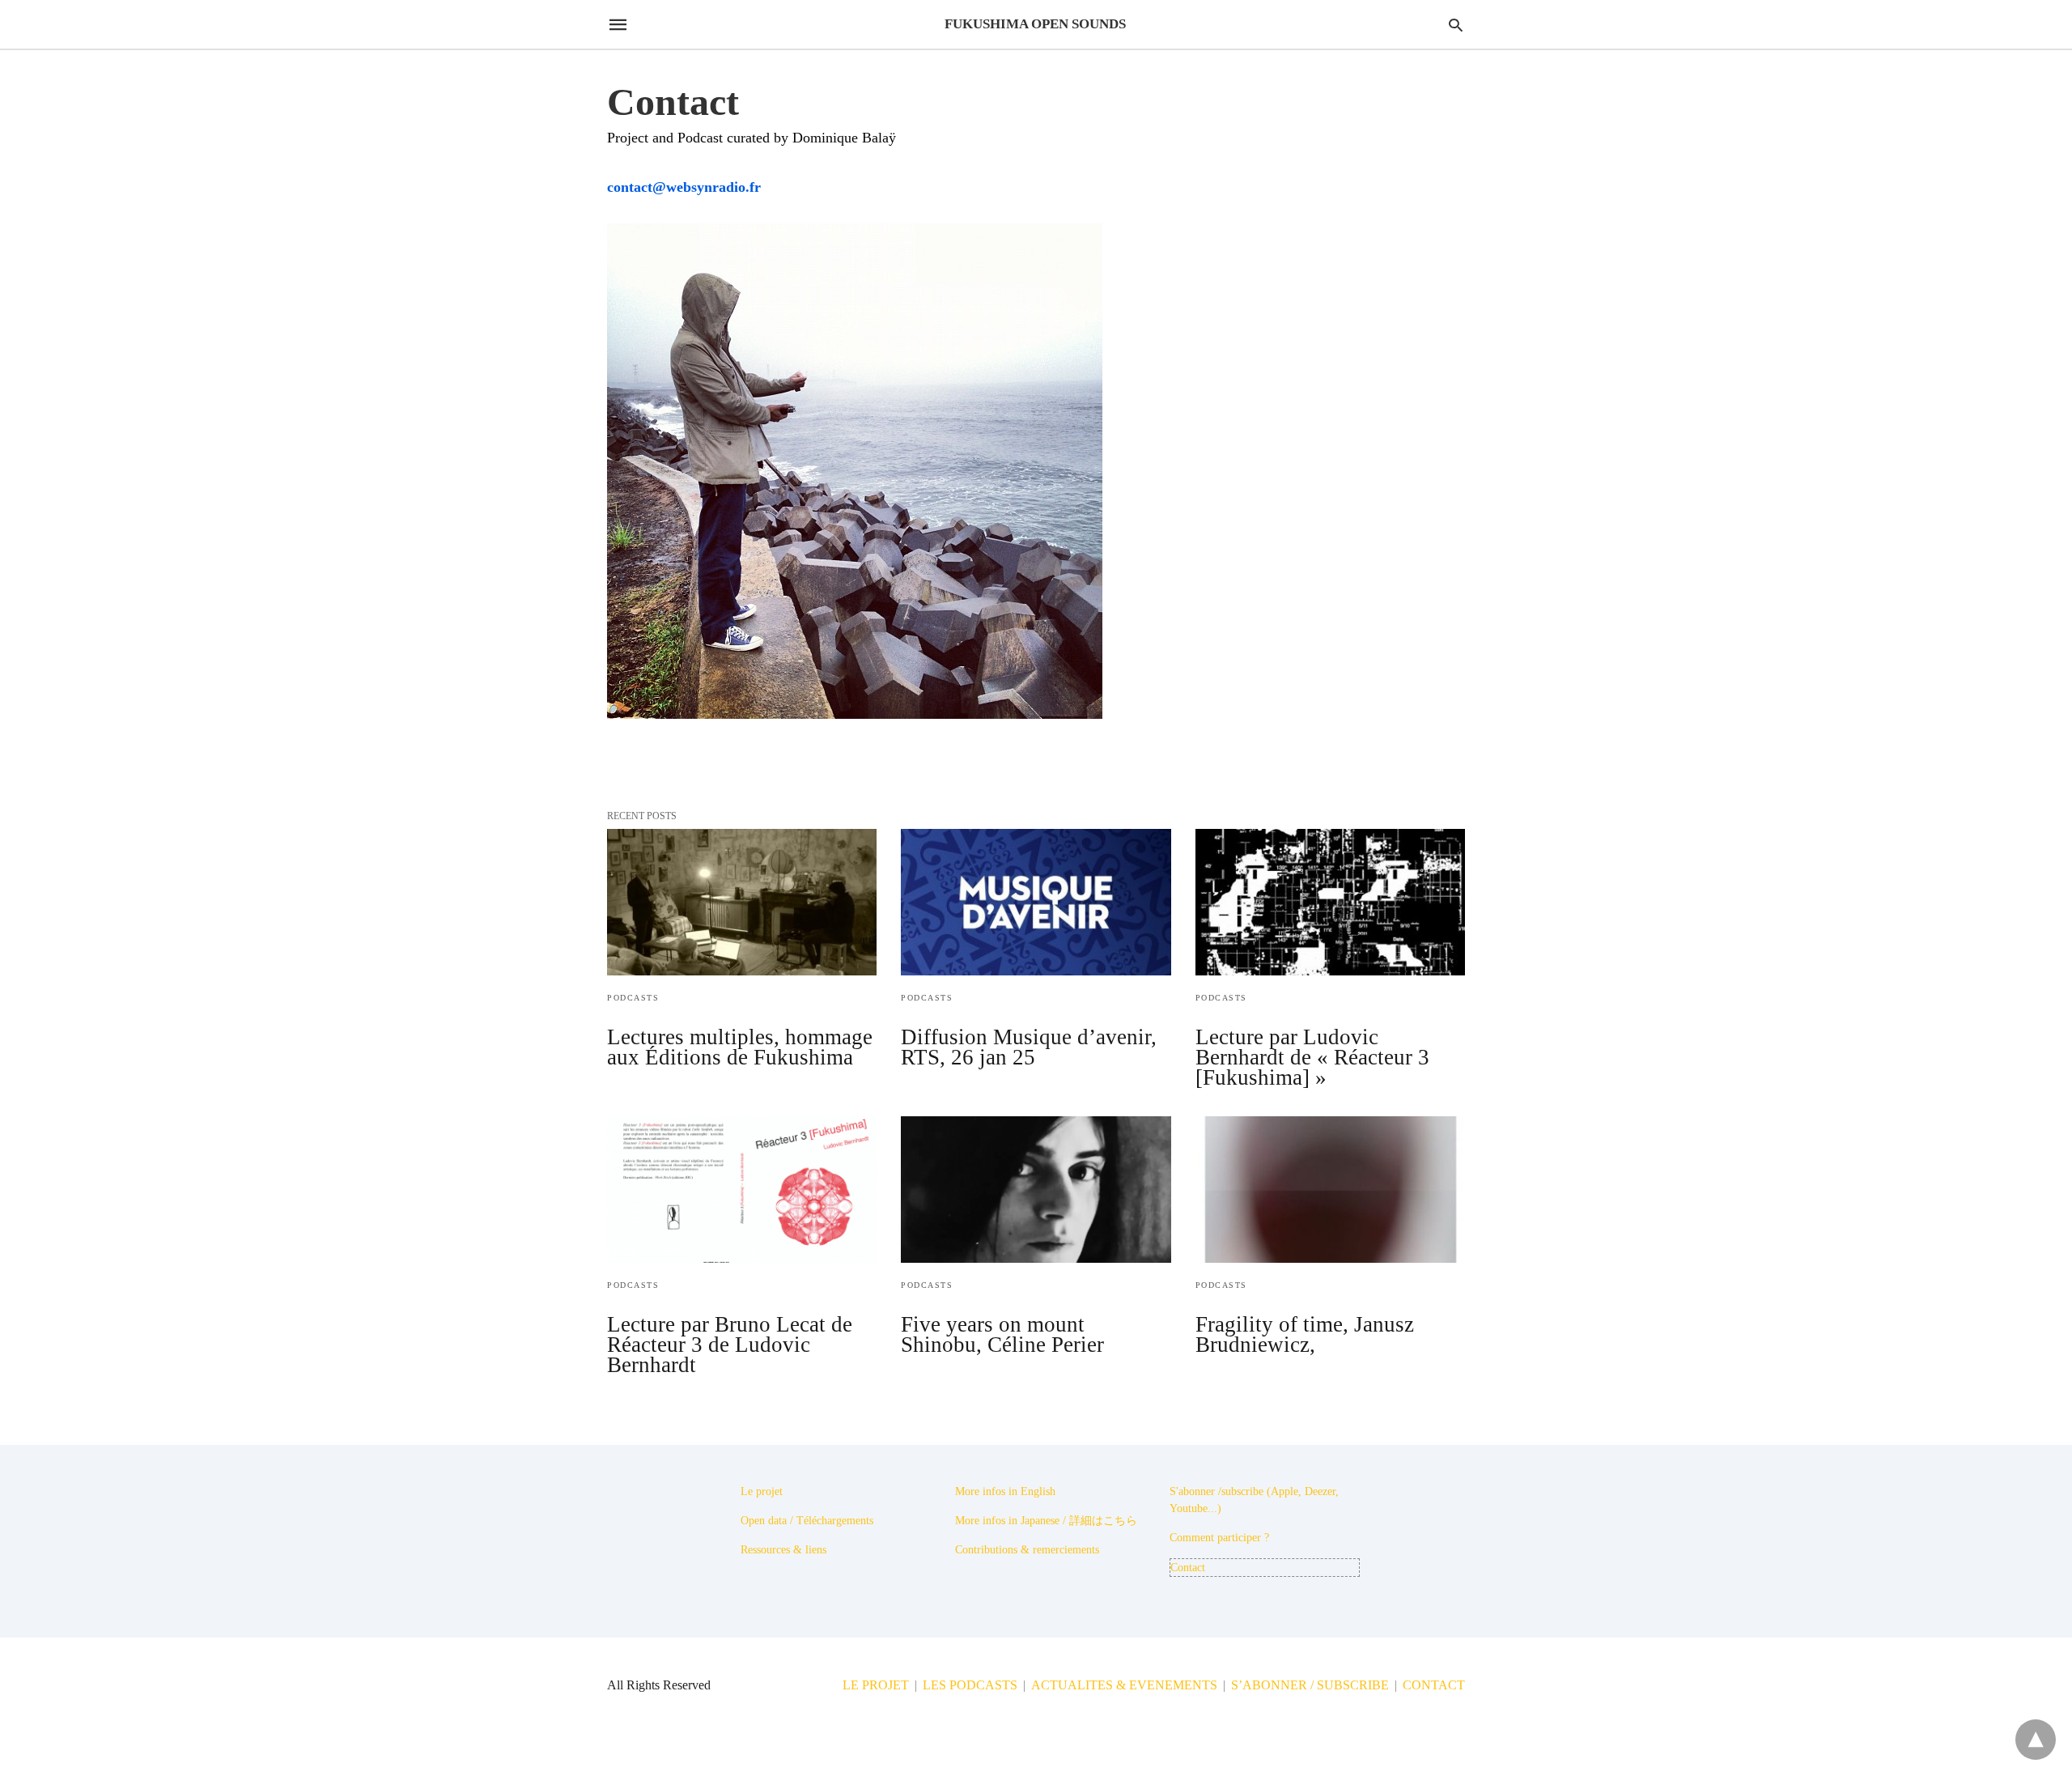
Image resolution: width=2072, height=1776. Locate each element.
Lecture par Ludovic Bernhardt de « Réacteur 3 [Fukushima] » (1312, 1057)
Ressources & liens (783, 1550)
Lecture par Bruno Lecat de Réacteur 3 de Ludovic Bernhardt (730, 1345)
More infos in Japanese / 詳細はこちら (1046, 1521)
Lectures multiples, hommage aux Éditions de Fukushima (740, 1047)
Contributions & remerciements (1027, 1550)
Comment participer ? (1219, 1538)
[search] (1456, 25)
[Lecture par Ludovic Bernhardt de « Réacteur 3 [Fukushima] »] (1330, 902)
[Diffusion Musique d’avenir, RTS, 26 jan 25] (1036, 902)
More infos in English (1005, 1491)
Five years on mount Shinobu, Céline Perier (1002, 1334)
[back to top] (2036, 1740)
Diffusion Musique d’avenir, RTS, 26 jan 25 (1029, 1047)
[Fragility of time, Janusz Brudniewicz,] (1330, 1190)
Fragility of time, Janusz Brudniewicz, (1305, 1334)
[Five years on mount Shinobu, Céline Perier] (1036, 1190)
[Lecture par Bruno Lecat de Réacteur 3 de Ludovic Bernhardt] (742, 1190)
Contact (1188, 1568)
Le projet (762, 1491)
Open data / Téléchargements (807, 1521)
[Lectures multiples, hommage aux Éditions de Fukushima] (742, 902)
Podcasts (633, 998)
